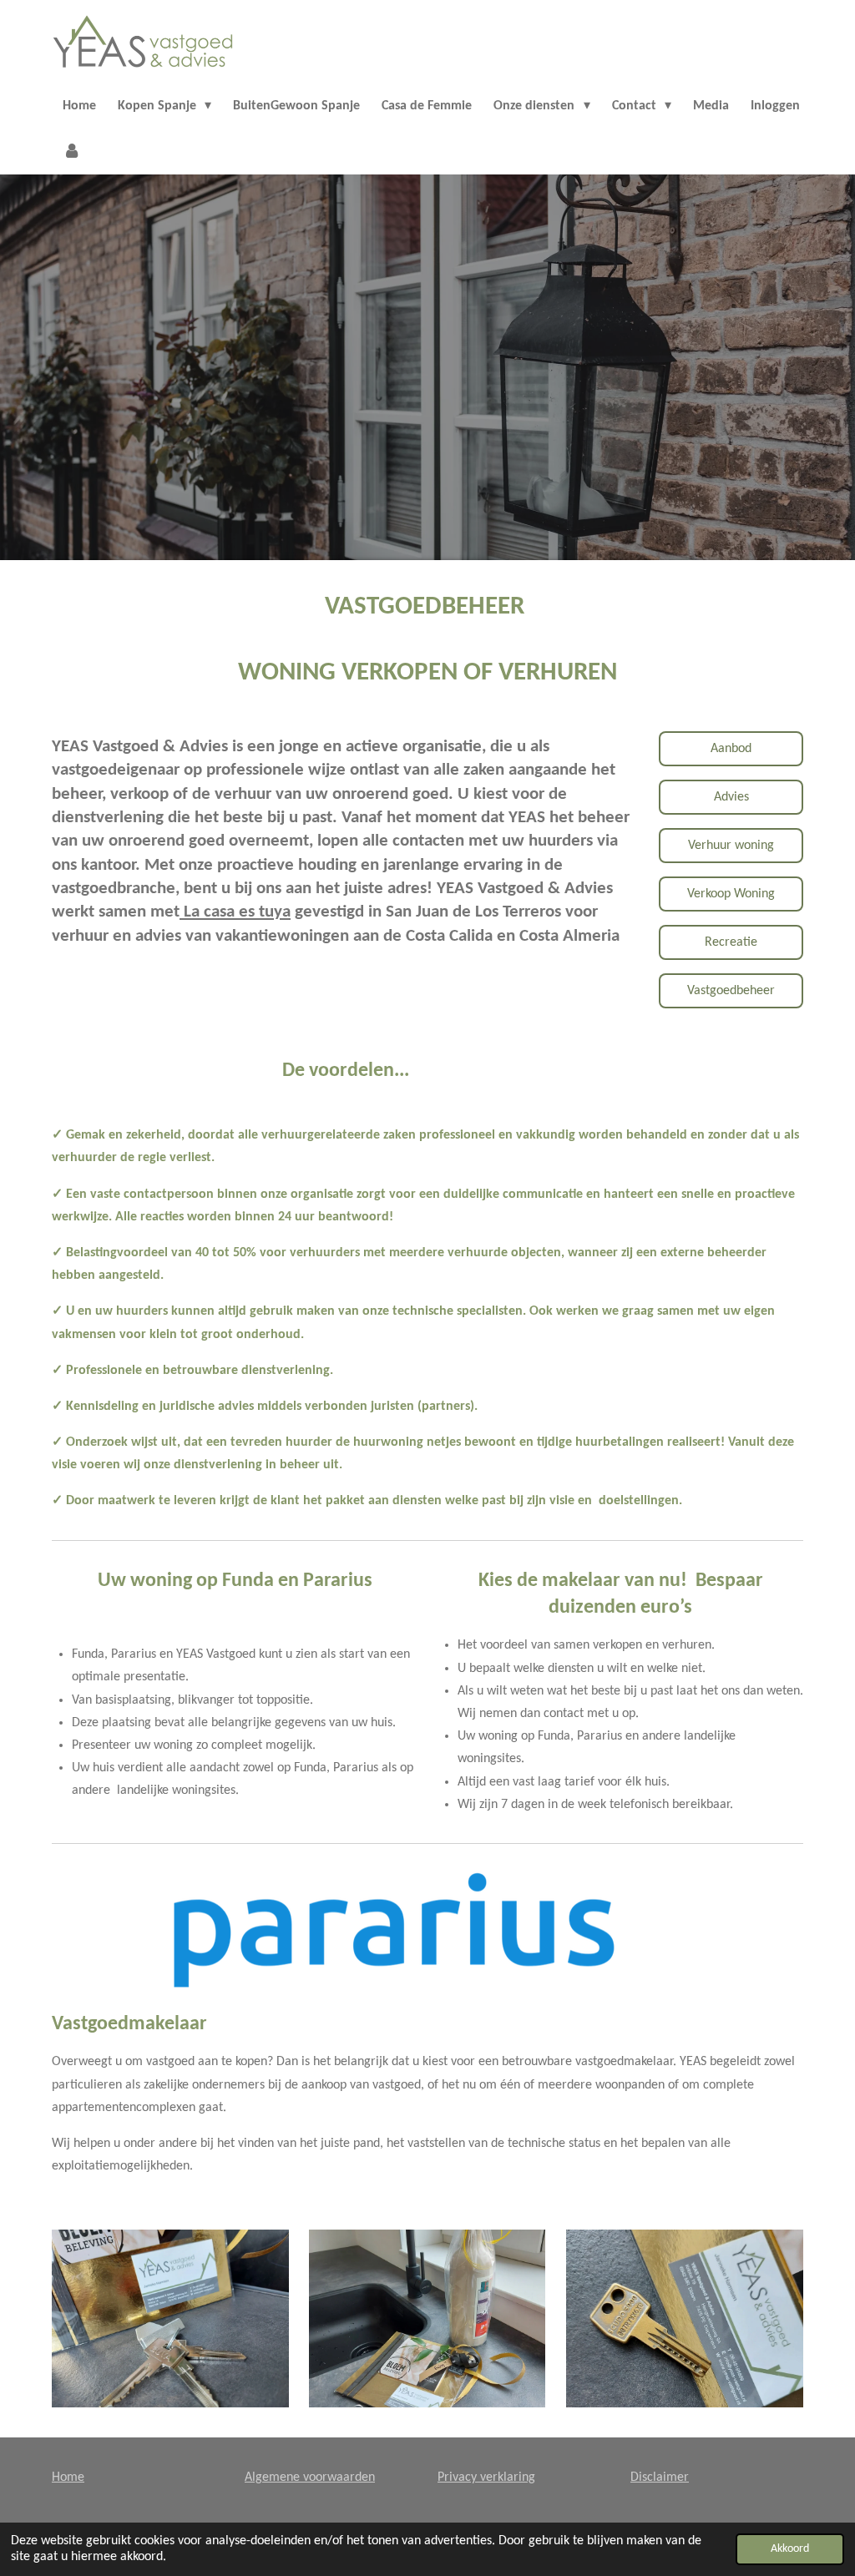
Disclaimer (660, 2478)
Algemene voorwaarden (310, 2478)
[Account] (72, 152)
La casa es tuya (235, 912)
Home (68, 2478)
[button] (723, 1886)
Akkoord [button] (790, 2549)
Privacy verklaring (486, 2478)
